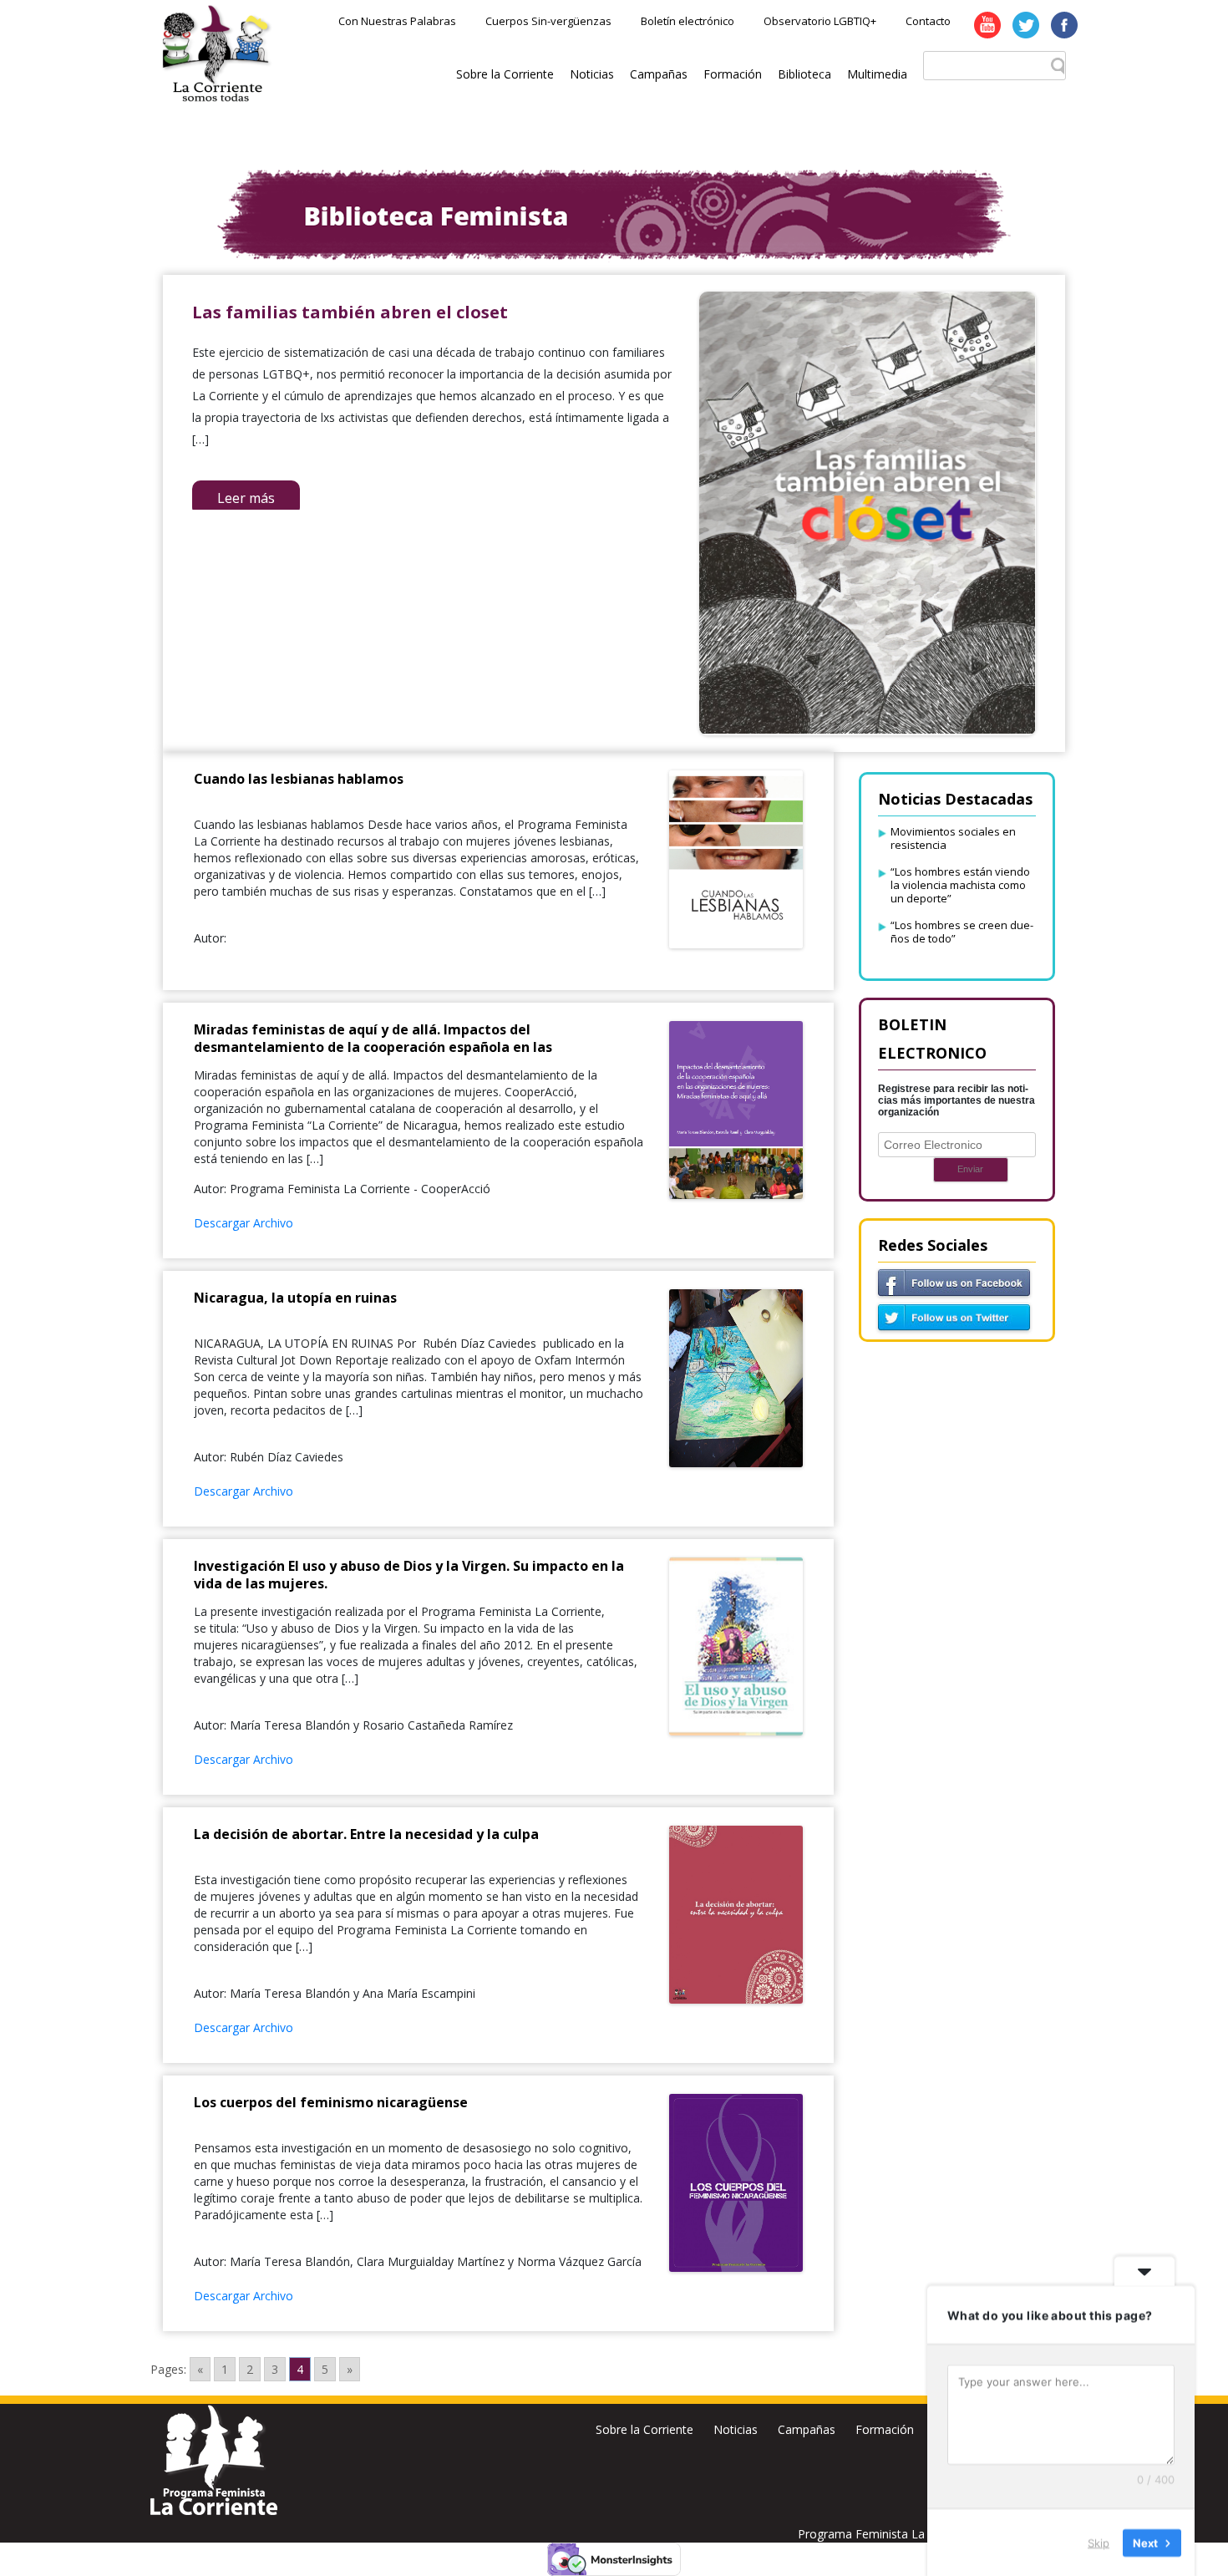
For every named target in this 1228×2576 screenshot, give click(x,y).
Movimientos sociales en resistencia (953, 838)
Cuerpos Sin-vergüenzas (548, 21)
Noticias (592, 74)
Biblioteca (804, 74)
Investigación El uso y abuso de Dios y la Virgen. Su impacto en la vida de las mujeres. (409, 1575)
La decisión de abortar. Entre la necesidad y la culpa (366, 1834)
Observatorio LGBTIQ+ (820, 21)
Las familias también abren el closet (350, 312)
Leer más (246, 498)
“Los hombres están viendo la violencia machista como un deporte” (960, 885)
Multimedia (877, 74)
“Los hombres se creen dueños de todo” (962, 932)
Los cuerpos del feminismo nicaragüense (331, 2102)
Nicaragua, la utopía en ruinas (295, 1298)
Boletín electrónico (688, 21)
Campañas (659, 74)
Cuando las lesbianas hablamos (299, 779)
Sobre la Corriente (505, 74)
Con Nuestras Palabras (397, 21)
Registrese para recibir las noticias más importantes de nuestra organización (957, 1100)
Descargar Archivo (244, 1223)
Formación (733, 74)
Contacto (928, 21)
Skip (1099, 2542)
